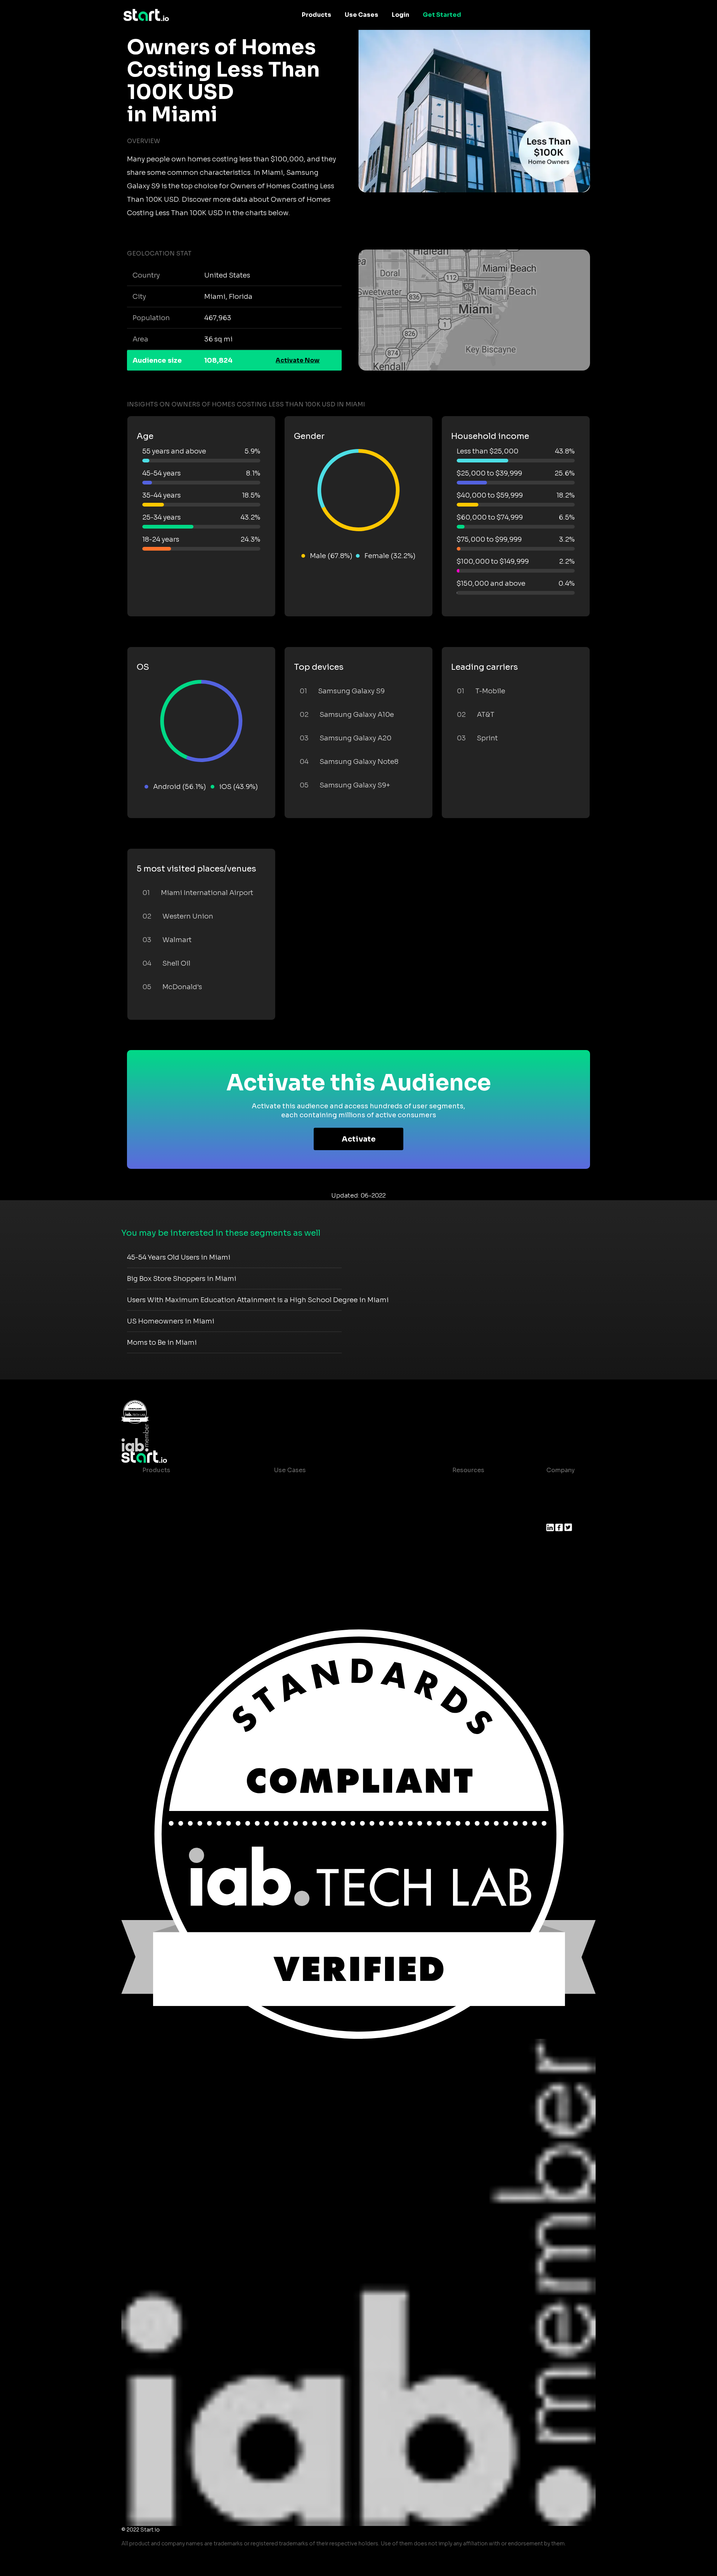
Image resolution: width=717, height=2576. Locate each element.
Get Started (442, 15)
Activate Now (298, 360)
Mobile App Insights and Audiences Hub (335, 1500)
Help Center (465, 1545)
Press (555, 1515)
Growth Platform (168, 1545)
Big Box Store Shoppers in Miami (182, 1279)
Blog (453, 1500)
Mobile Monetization (305, 1530)
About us (560, 1485)
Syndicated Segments (176, 1530)
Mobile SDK (160, 1560)
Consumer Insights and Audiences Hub (333, 1485)
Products (316, 15)
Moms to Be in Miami (162, 1343)
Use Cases (361, 15)
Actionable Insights (172, 1575)
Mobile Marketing (301, 1515)
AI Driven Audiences (173, 1515)
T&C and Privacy (471, 1515)
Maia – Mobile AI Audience (182, 1485)
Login (401, 15)
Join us (558, 1500)
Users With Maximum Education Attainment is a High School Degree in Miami (258, 1300)
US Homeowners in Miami (171, 1321)
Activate (359, 1139)
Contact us (463, 1530)
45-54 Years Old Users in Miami (179, 1257)
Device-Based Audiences (181, 1500)
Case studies (466, 1485)
